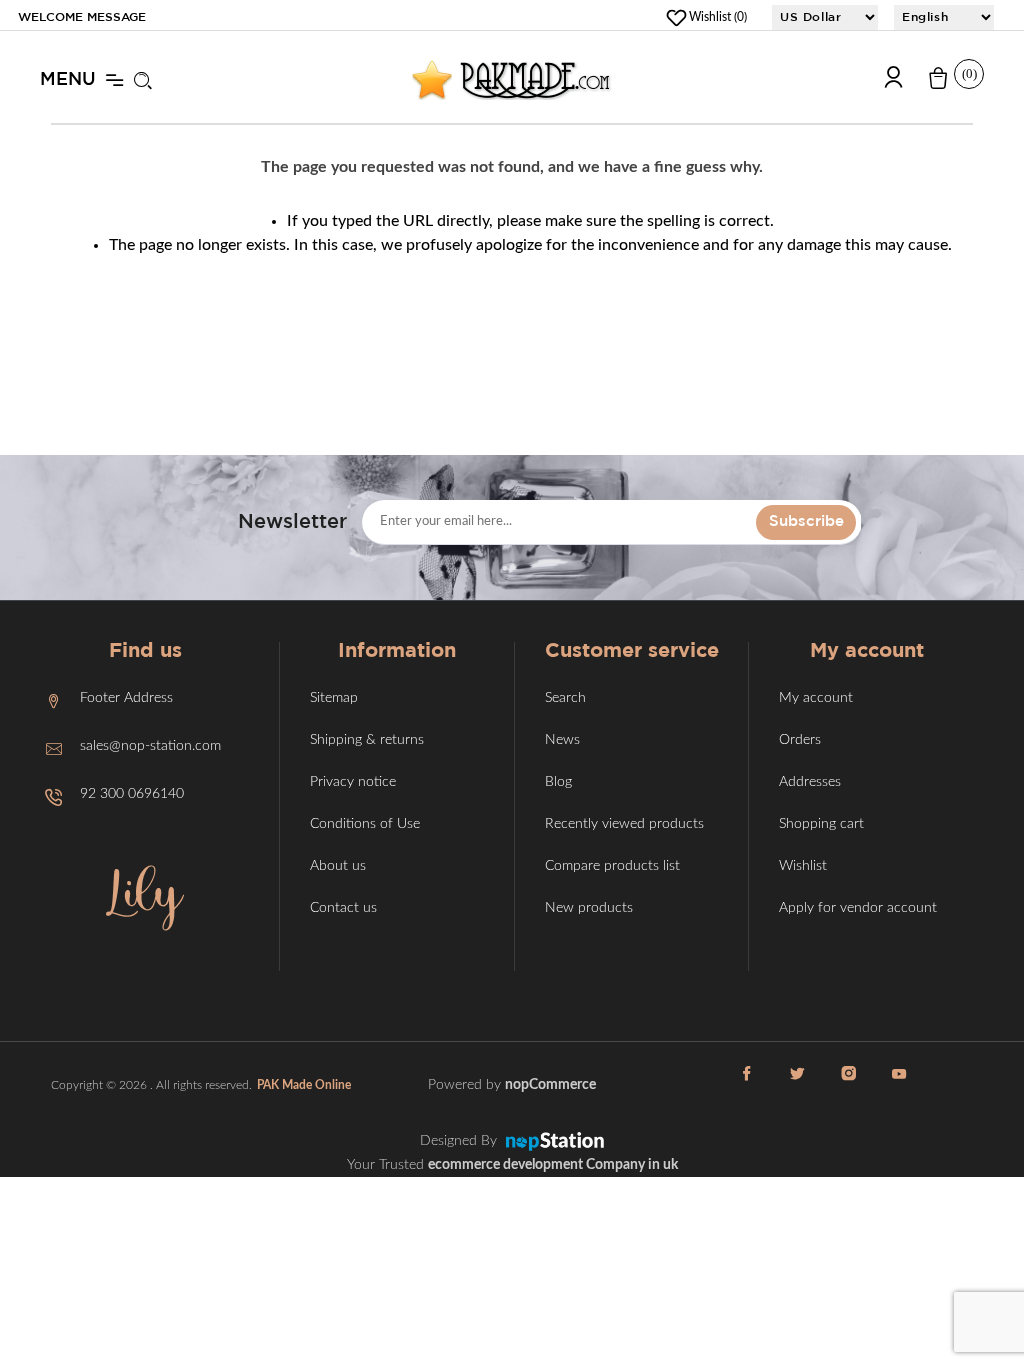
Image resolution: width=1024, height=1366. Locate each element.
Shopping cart (821, 824)
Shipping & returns (367, 740)
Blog (558, 782)
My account (816, 698)
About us (338, 866)
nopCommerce (550, 1085)
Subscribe (806, 521)
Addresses (810, 782)
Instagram (849, 1085)
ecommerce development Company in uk (553, 1165)
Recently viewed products (624, 824)
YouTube (900, 1085)
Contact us (343, 908)
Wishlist (803, 866)
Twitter (798, 1085)
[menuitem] (145, 701)
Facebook (747, 1085)
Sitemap (334, 698)
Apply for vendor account (858, 908)
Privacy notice (353, 782)
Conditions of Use (365, 824)
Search (565, 698)
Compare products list (612, 866)
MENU (68, 80)
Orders (800, 740)
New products (589, 908)
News (562, 740)
